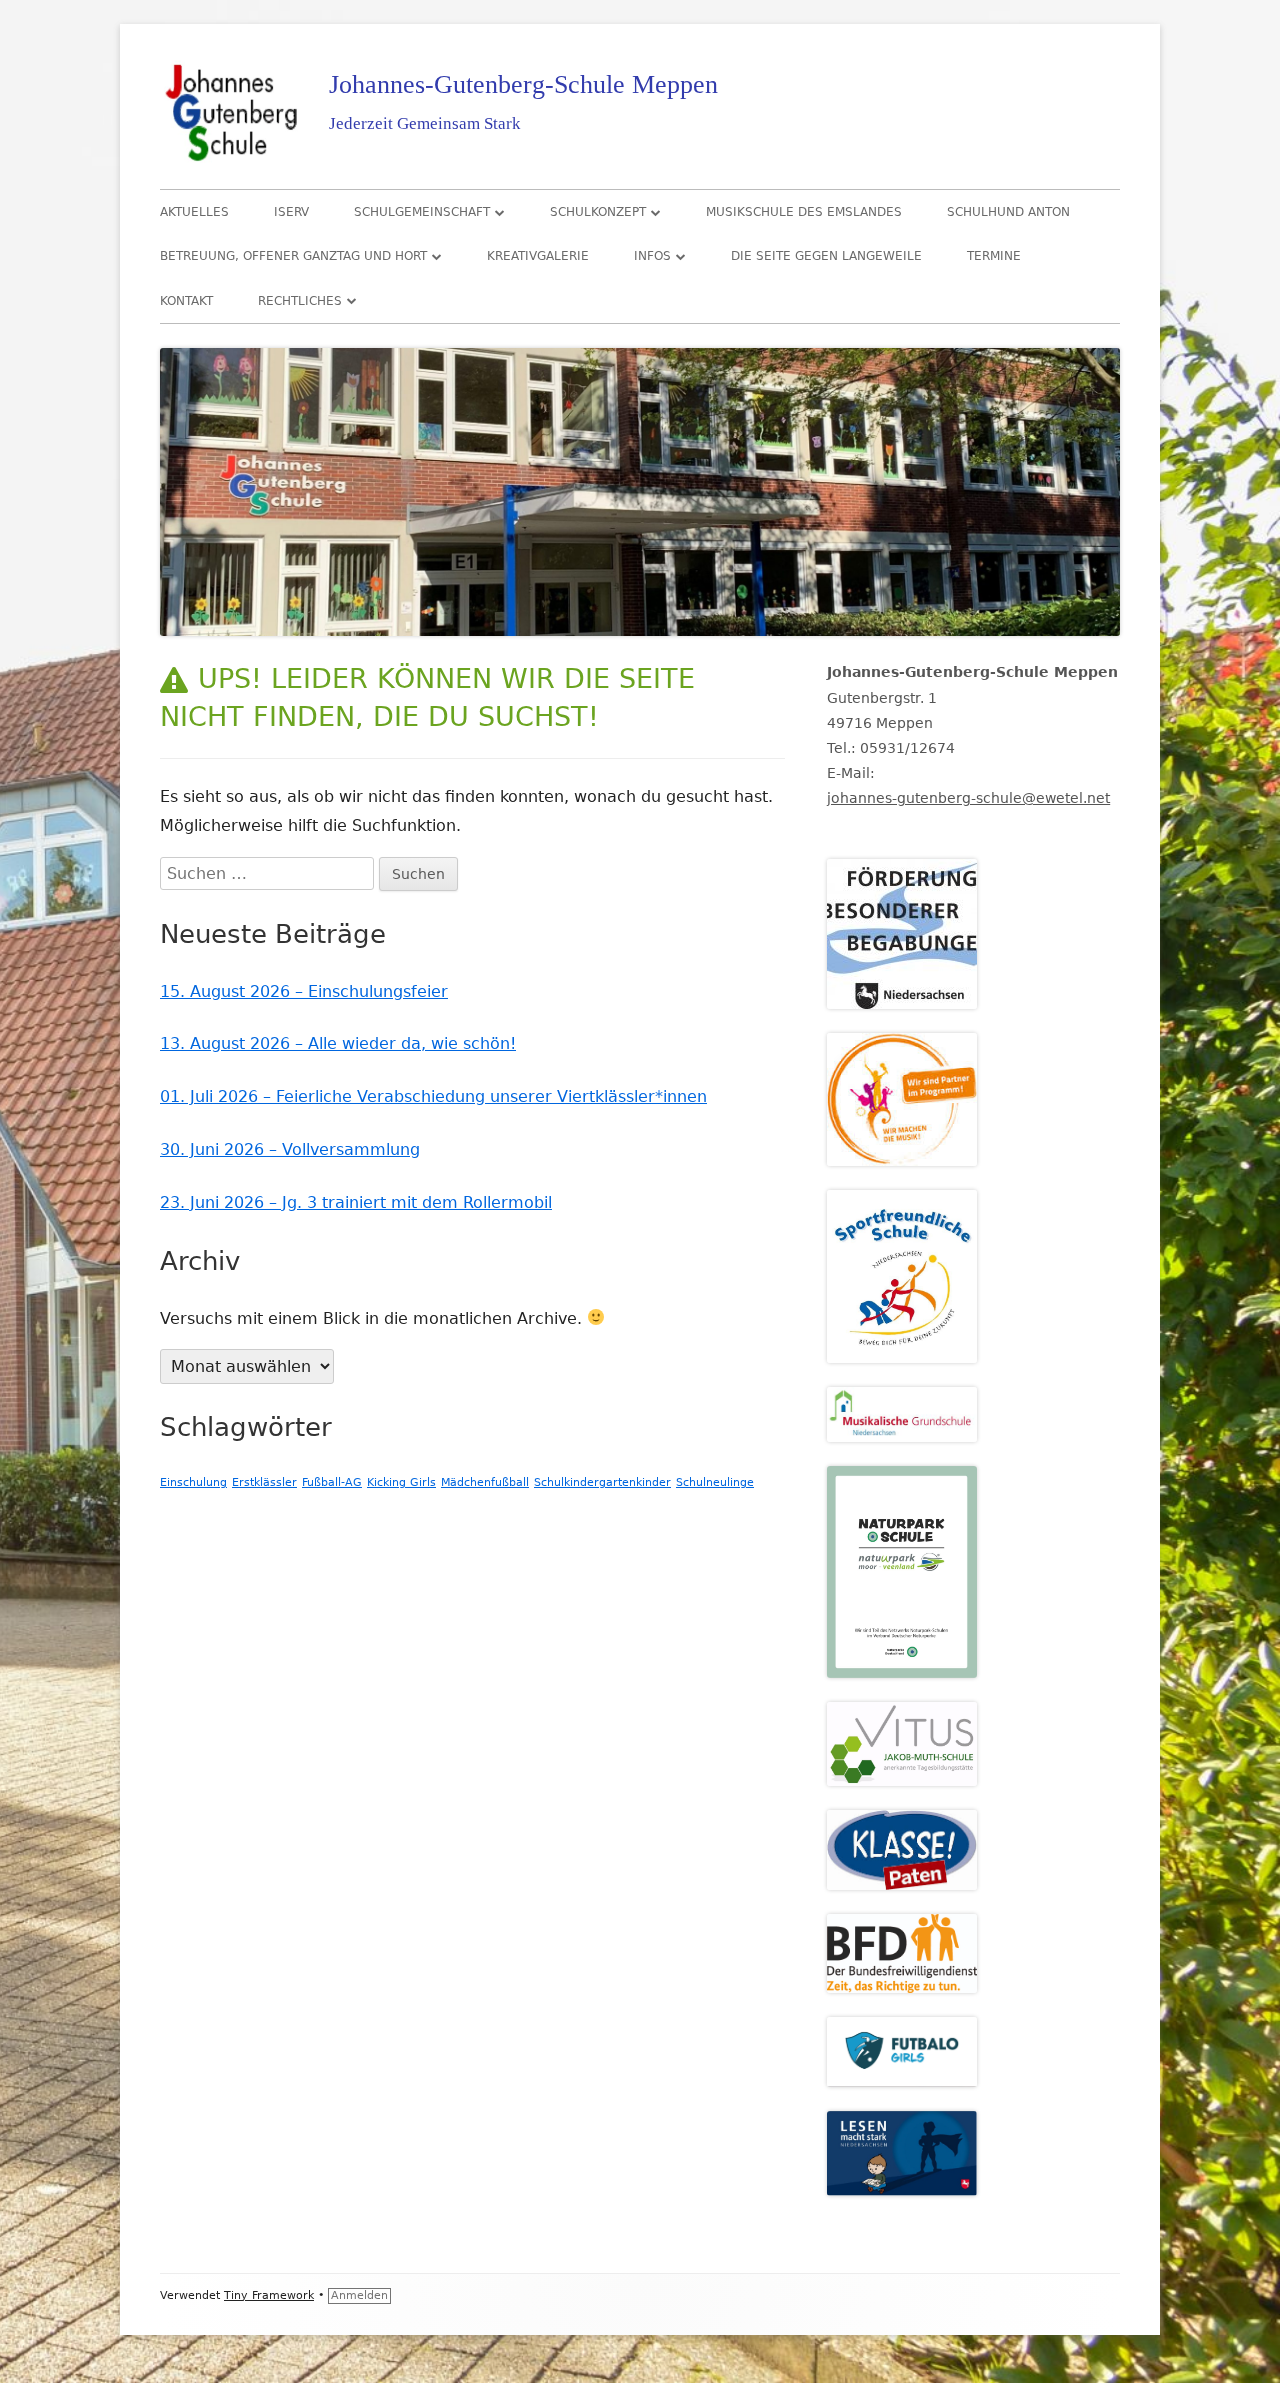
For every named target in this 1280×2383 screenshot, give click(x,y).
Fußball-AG (332, 1482)
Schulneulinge (715, 1482)
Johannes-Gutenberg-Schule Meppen (523, 84)
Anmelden (359, 2295)
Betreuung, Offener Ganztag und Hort (293, 256)
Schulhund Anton (1008, 212)
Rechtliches (300, 301)
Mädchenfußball (485, 1482)
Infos (652, 256)
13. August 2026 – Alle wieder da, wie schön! (338, 1043)
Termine (994, 256)
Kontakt (186, 301)
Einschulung (193, 1482)
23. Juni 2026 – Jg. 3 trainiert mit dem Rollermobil (356, 1202)
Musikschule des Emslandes (804, 212)
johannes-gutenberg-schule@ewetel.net (968, 798)
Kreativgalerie (538, 256)
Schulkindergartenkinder (602, 1482)
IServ (291, 212)
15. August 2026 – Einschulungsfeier (304, 991)
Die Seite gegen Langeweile (826, 256)
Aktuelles (194, 212)
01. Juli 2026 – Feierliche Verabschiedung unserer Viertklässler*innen (433, 1096)
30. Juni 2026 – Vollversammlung (290, 1149)
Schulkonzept (598, 212)
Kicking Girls (401, 1482)
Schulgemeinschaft (422, 212)
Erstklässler (264, 1482)
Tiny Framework (269, 2295)
